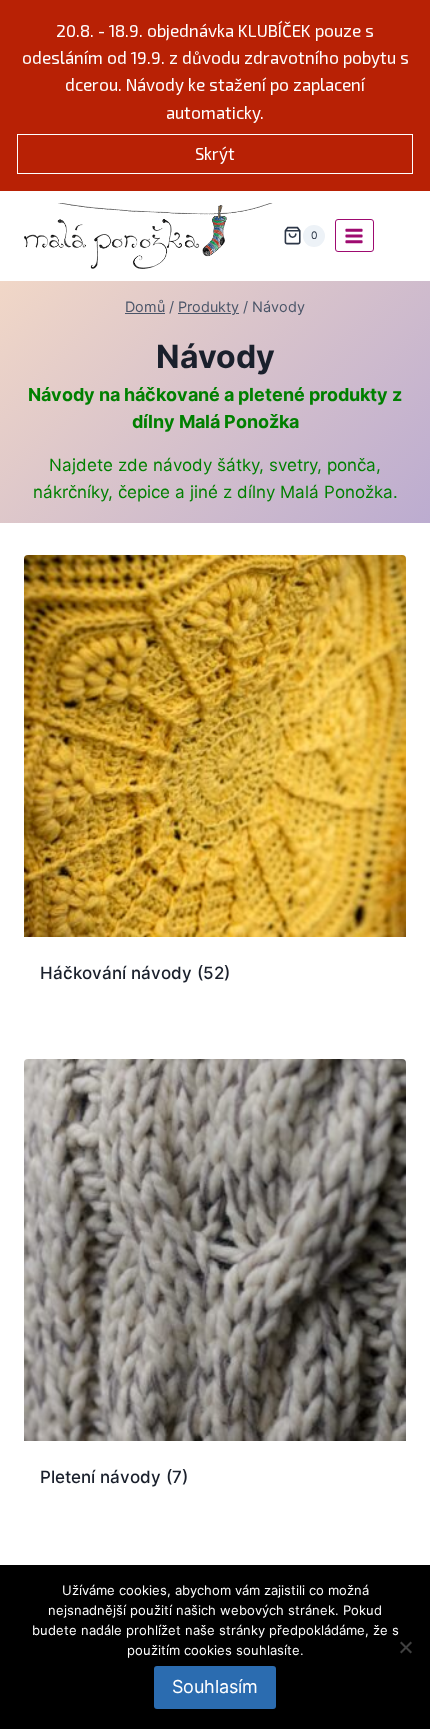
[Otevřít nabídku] (354, 235)
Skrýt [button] (215, 153)
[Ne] (405, 1647)
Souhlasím (215, 1686)
